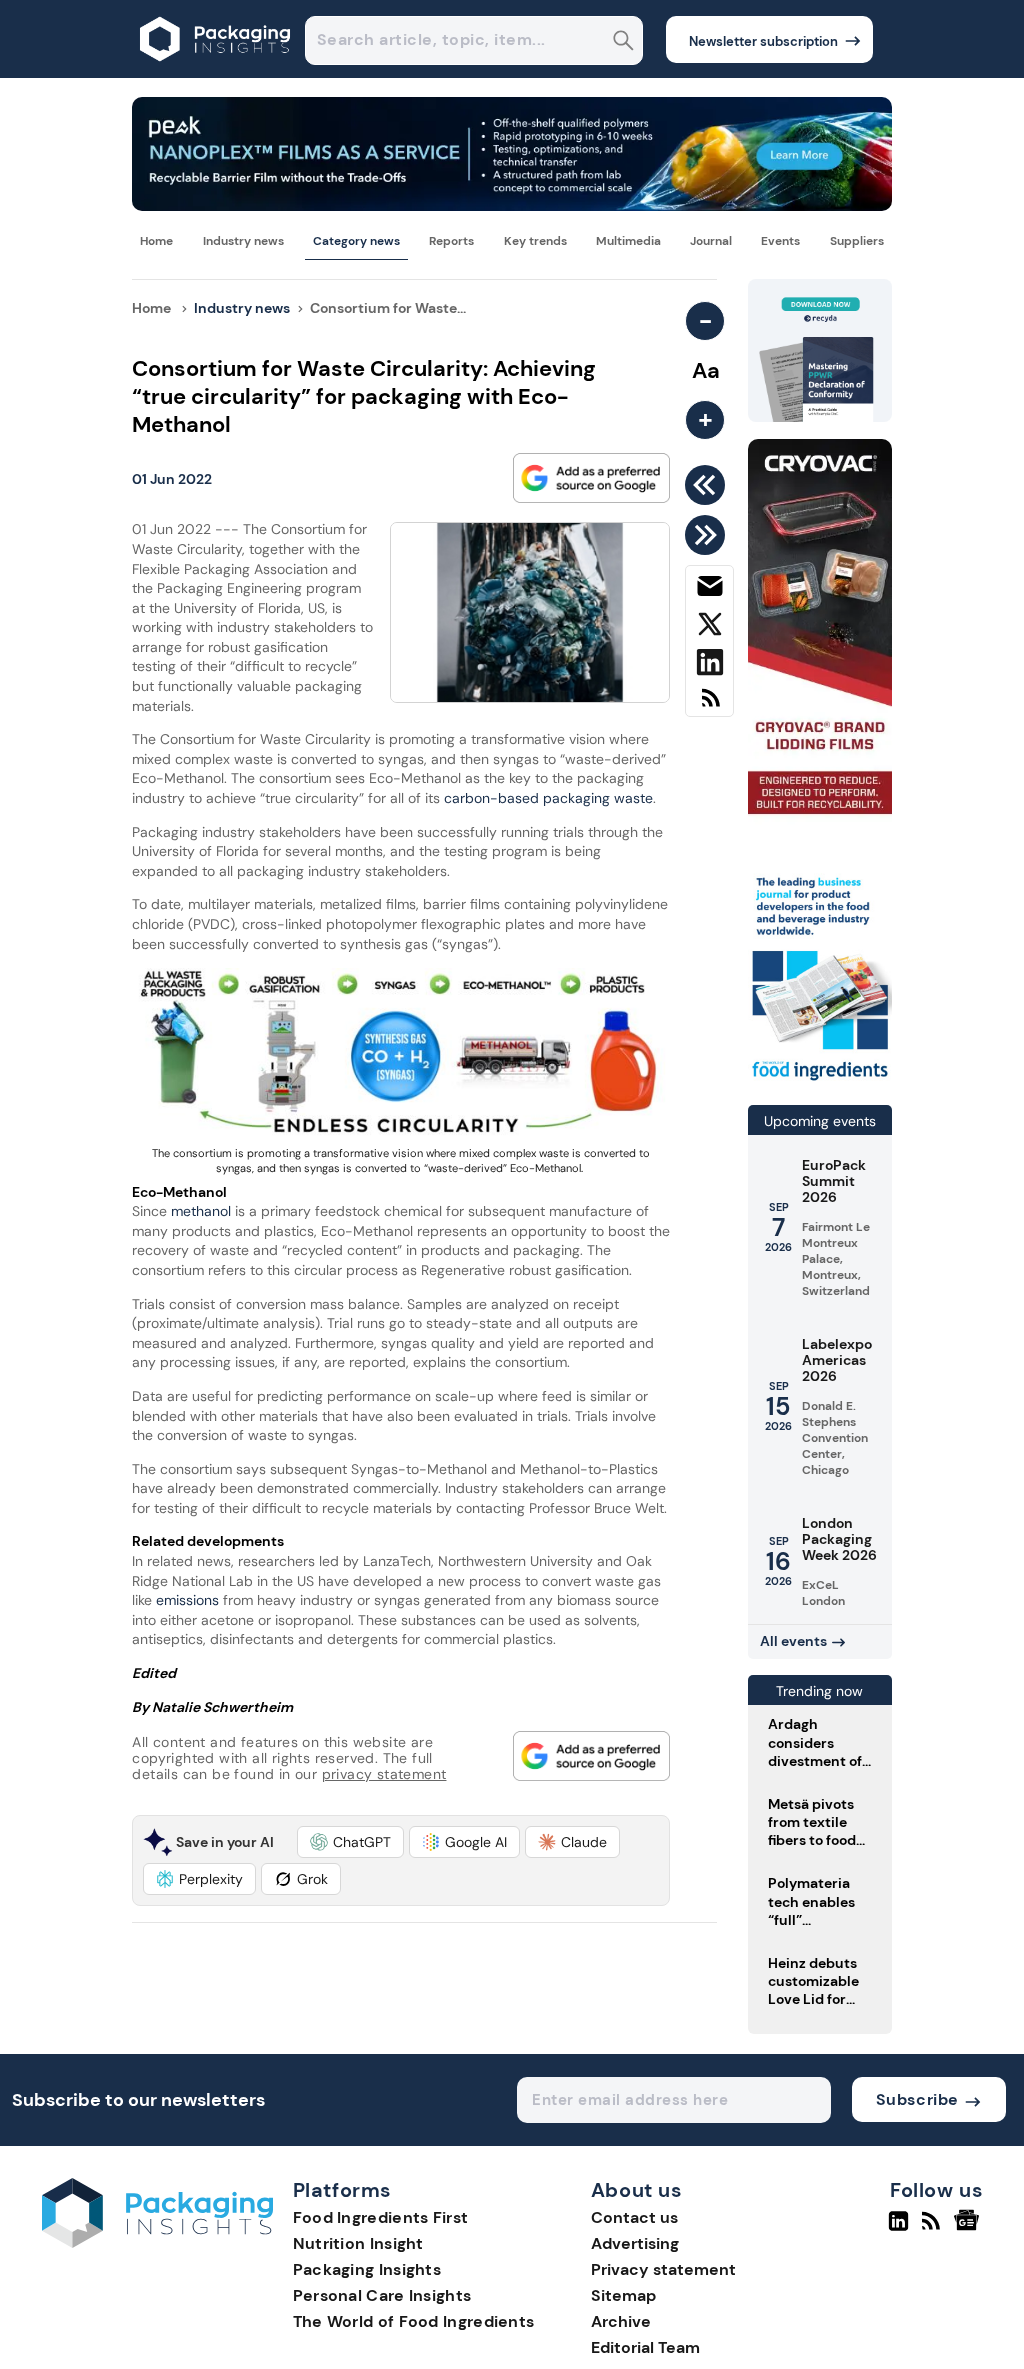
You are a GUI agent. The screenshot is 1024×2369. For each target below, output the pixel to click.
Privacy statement (663, 2269)
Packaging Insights (367, 2269)
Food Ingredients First (381, 2217)
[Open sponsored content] (511, 205)
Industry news (243, 241)
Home (156, 241)
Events (780, 241)
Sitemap (623, 2295)
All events (793, 1641)
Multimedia (628, 241)
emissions (185, 1600)
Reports (451, 241)
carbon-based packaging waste (548, 798)
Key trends (535, 241)
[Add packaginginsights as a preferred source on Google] (592, 478)
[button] (350, 1842)
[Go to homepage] (157, 2242)
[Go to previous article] (708, 485)
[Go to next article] (708, 535)
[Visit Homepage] (216, 72)
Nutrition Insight (358, 2243)
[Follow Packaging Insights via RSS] (933, 2229)
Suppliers (857, 241)
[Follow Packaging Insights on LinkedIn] (898, 2229)
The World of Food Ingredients (414, 2321)
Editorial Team (645, 2347)
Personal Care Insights (382, 2295)
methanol (203, 1211)
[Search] (623, 42)
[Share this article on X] (709, 628)
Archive (621, 2321)
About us (637, 2191)
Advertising (635, 2243)
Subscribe (917, 2099)
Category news (356, 241)
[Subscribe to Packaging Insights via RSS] (709, 705)
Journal (711, 241)
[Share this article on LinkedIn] (709, 666)
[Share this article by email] (709, 590)
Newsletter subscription (763, 41)
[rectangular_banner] (819, 1080)
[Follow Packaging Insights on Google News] (969, 2229)
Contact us (634, 2217)
